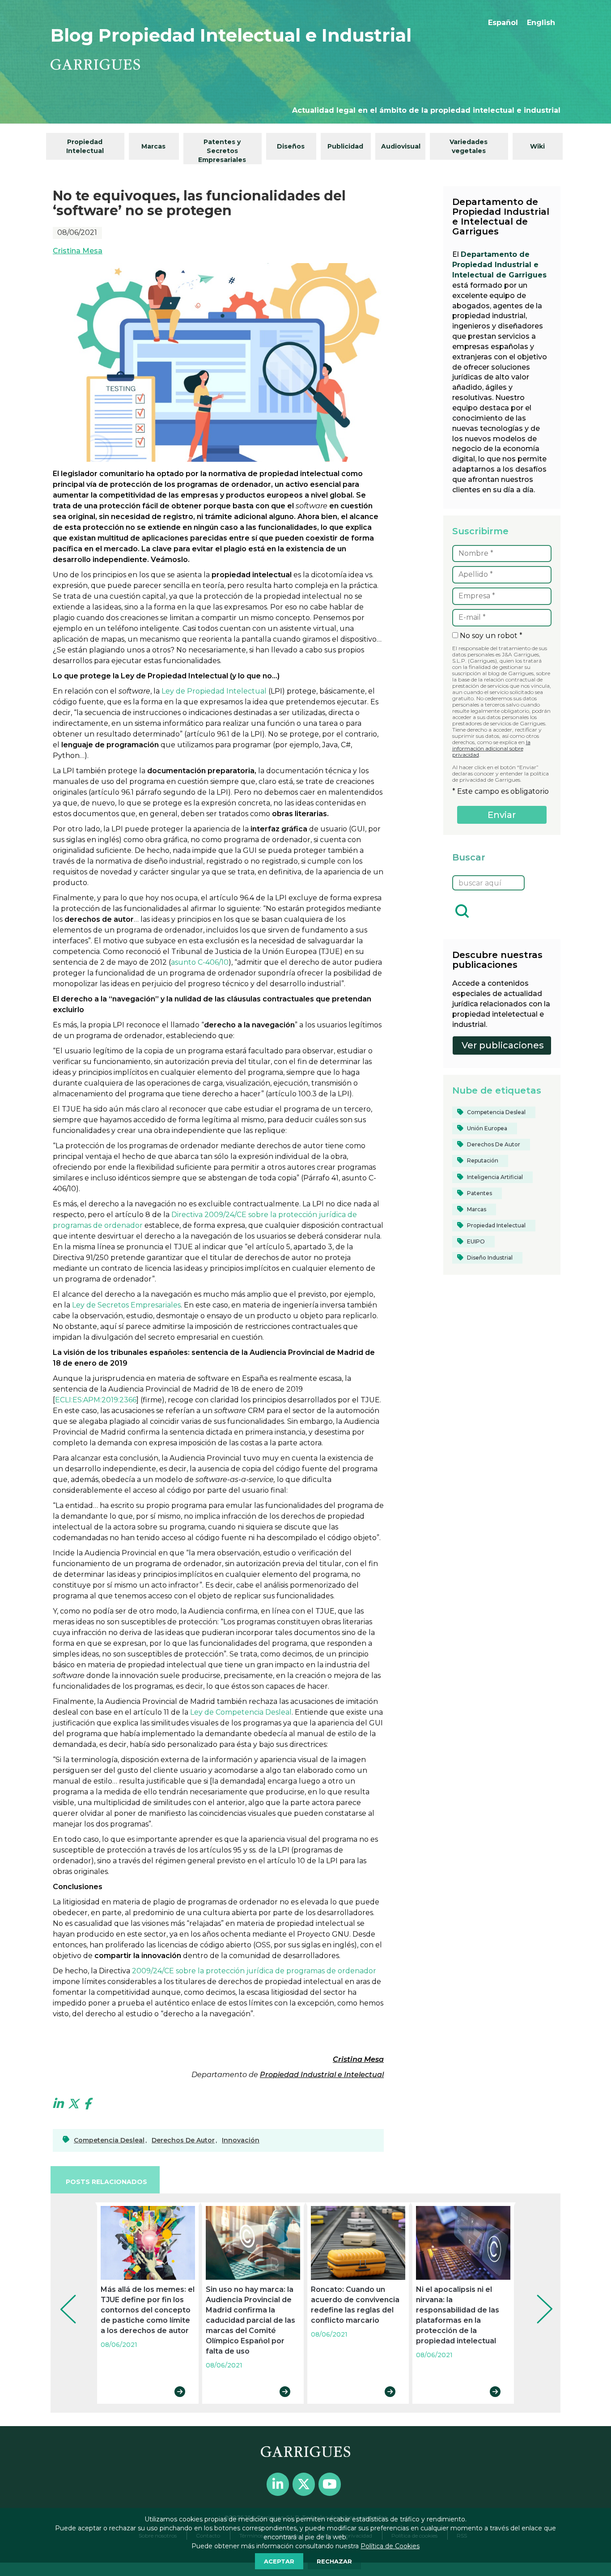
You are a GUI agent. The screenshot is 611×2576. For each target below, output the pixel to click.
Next (538, 2297)
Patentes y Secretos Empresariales (222, 151)
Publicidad (345, 146)
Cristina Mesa (78, 251)
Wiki (537, 146)
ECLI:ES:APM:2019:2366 (96, 1400)
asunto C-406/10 (200, 962)
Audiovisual (401, 146)
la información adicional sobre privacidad (491, 748)
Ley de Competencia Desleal (241, 1712)
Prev (62, 2297)
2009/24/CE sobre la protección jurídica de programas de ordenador (254, 1971)
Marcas (153, 146)
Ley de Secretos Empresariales (126, 1305)
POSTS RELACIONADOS (106, 2182)
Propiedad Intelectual (85, 146)
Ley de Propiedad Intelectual (214, 691)
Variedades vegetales (469, 146)
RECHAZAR (334, 2561)
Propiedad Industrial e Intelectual (322, 2075)
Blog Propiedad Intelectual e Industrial (231, 35)
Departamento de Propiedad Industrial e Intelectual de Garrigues (499, 265)
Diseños (291, 146)
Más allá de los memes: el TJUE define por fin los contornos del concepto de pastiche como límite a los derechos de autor (148, 2310)
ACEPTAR (279, 2561)
